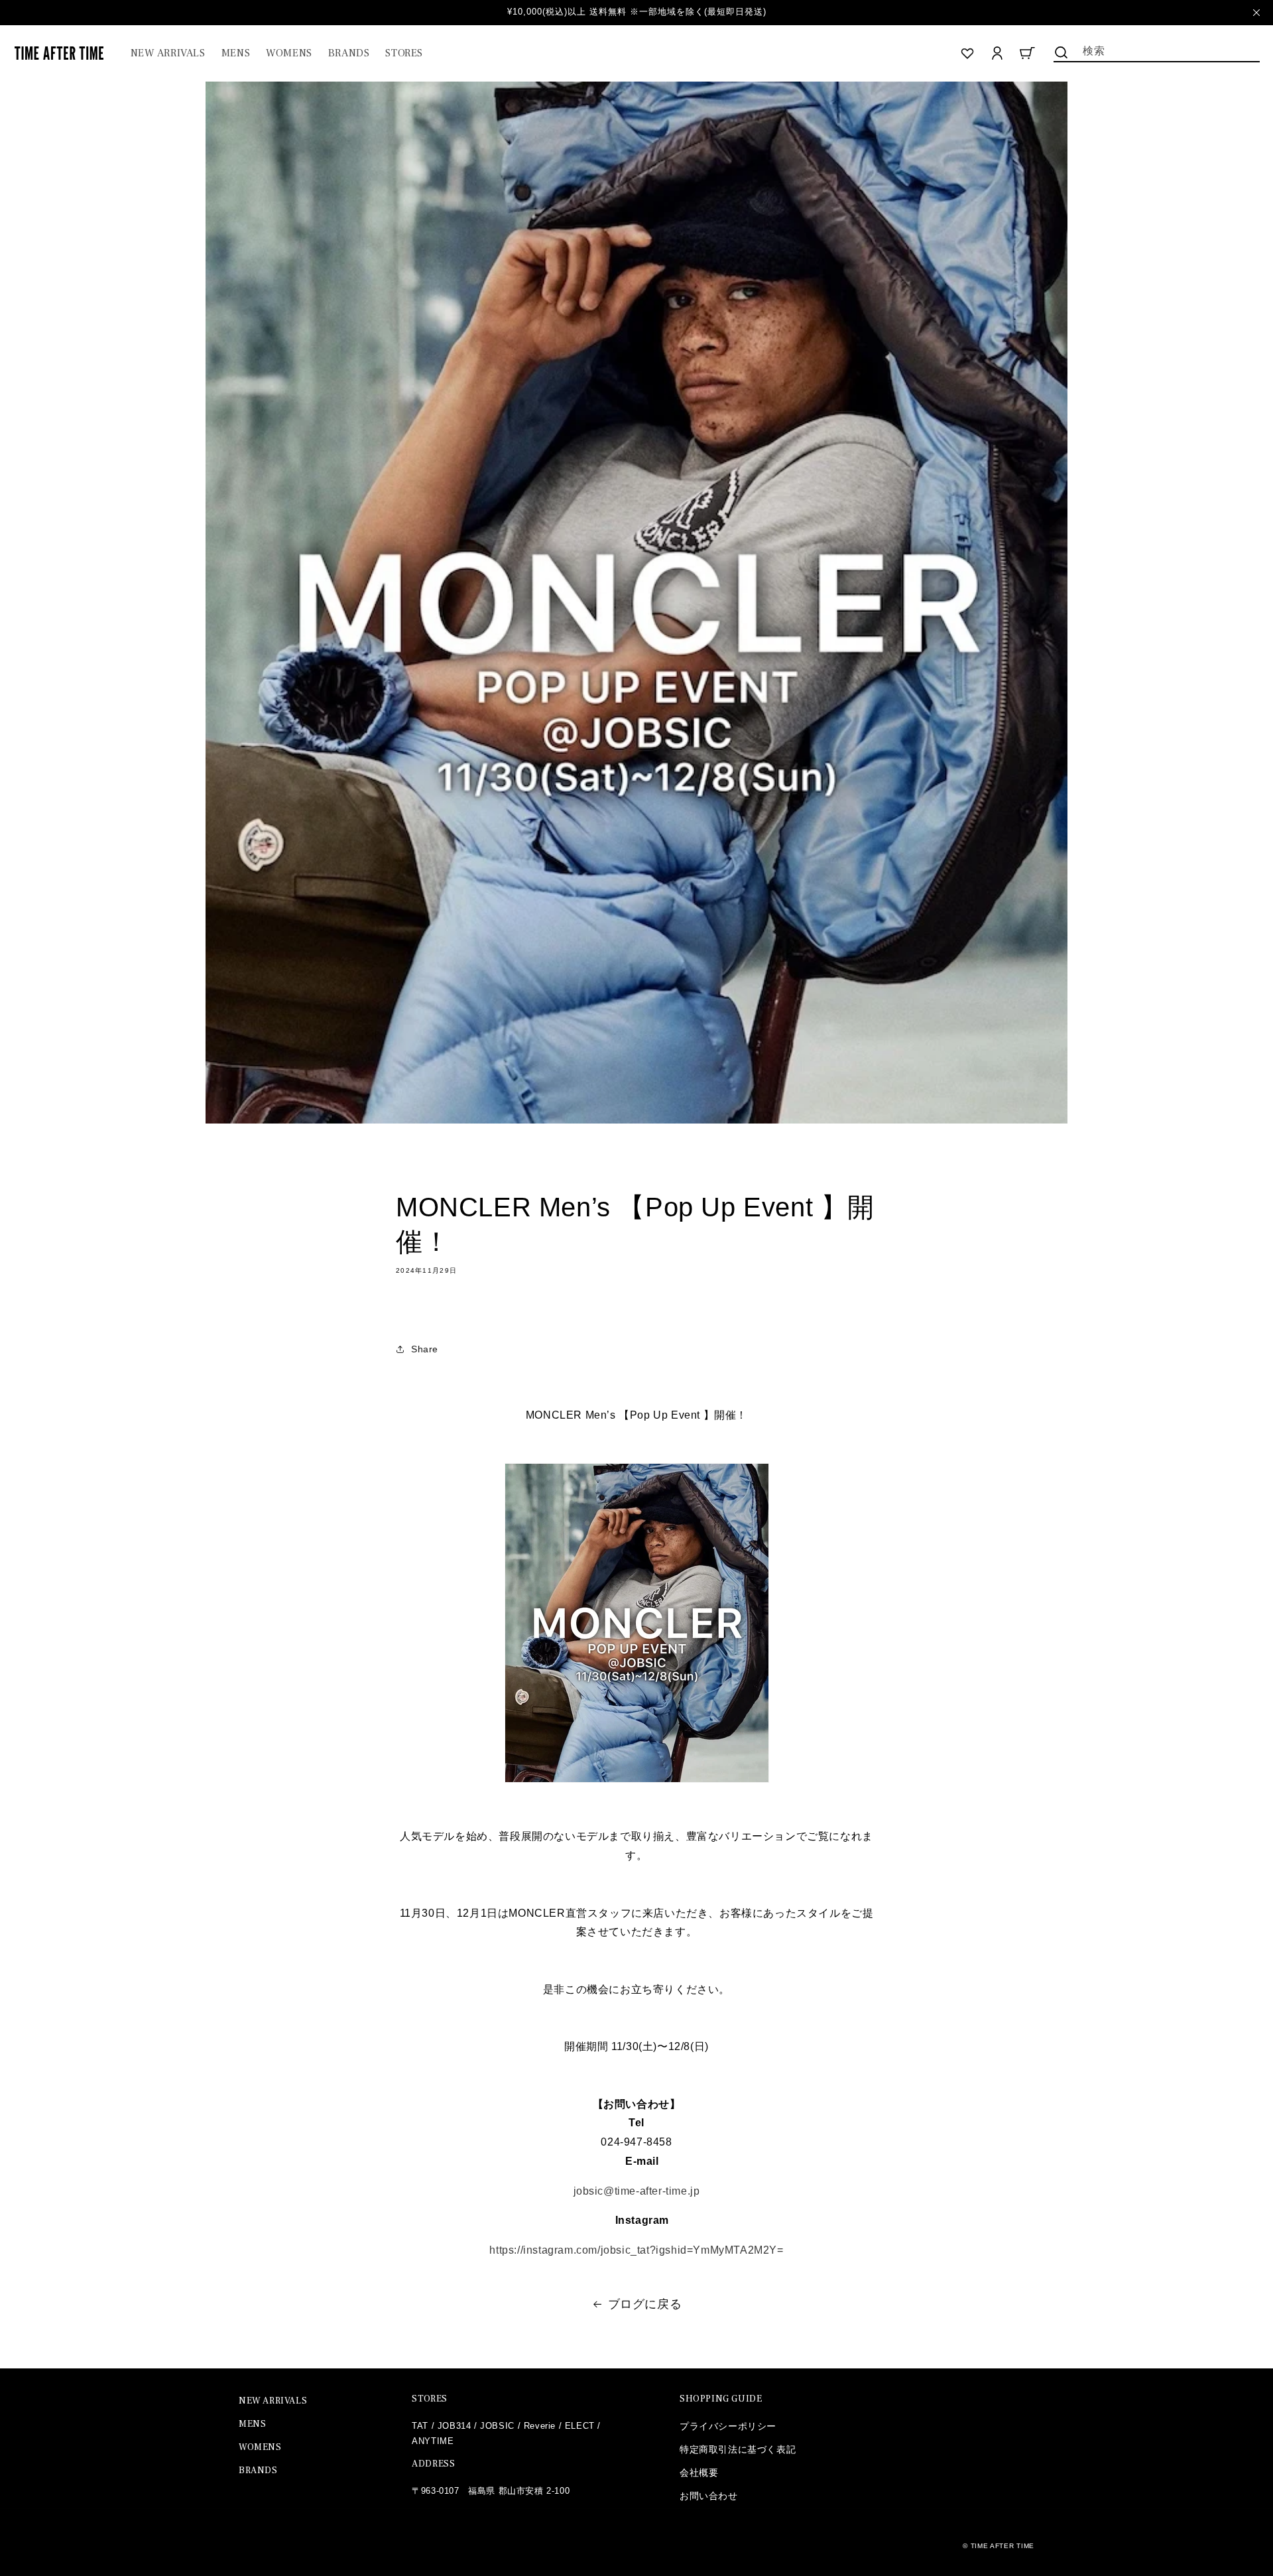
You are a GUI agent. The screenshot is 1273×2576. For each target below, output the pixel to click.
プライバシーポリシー (728, 2426)
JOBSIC (497, 2426)
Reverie (540, 2426)
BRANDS (258, 2471)
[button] (236, 53)
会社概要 (699, 2473)
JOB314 (455, 2426)
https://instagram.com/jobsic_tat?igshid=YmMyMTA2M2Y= (636, 2250)
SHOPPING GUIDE (721, 2399)
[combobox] (1157, 50)
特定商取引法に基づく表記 (738, 2449)
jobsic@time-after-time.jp (637, 2191)
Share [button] (425, 1349)
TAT (420, 2426)
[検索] (1061, 52)
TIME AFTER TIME (1003, 2546)
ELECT (580, 2426)
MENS (252, 2424)
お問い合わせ (709, 2496)
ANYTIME (433, 2441)
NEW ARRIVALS (273, 2401)
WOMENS (260, 2447)
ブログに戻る (645, 2304)
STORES (430, 2399)
